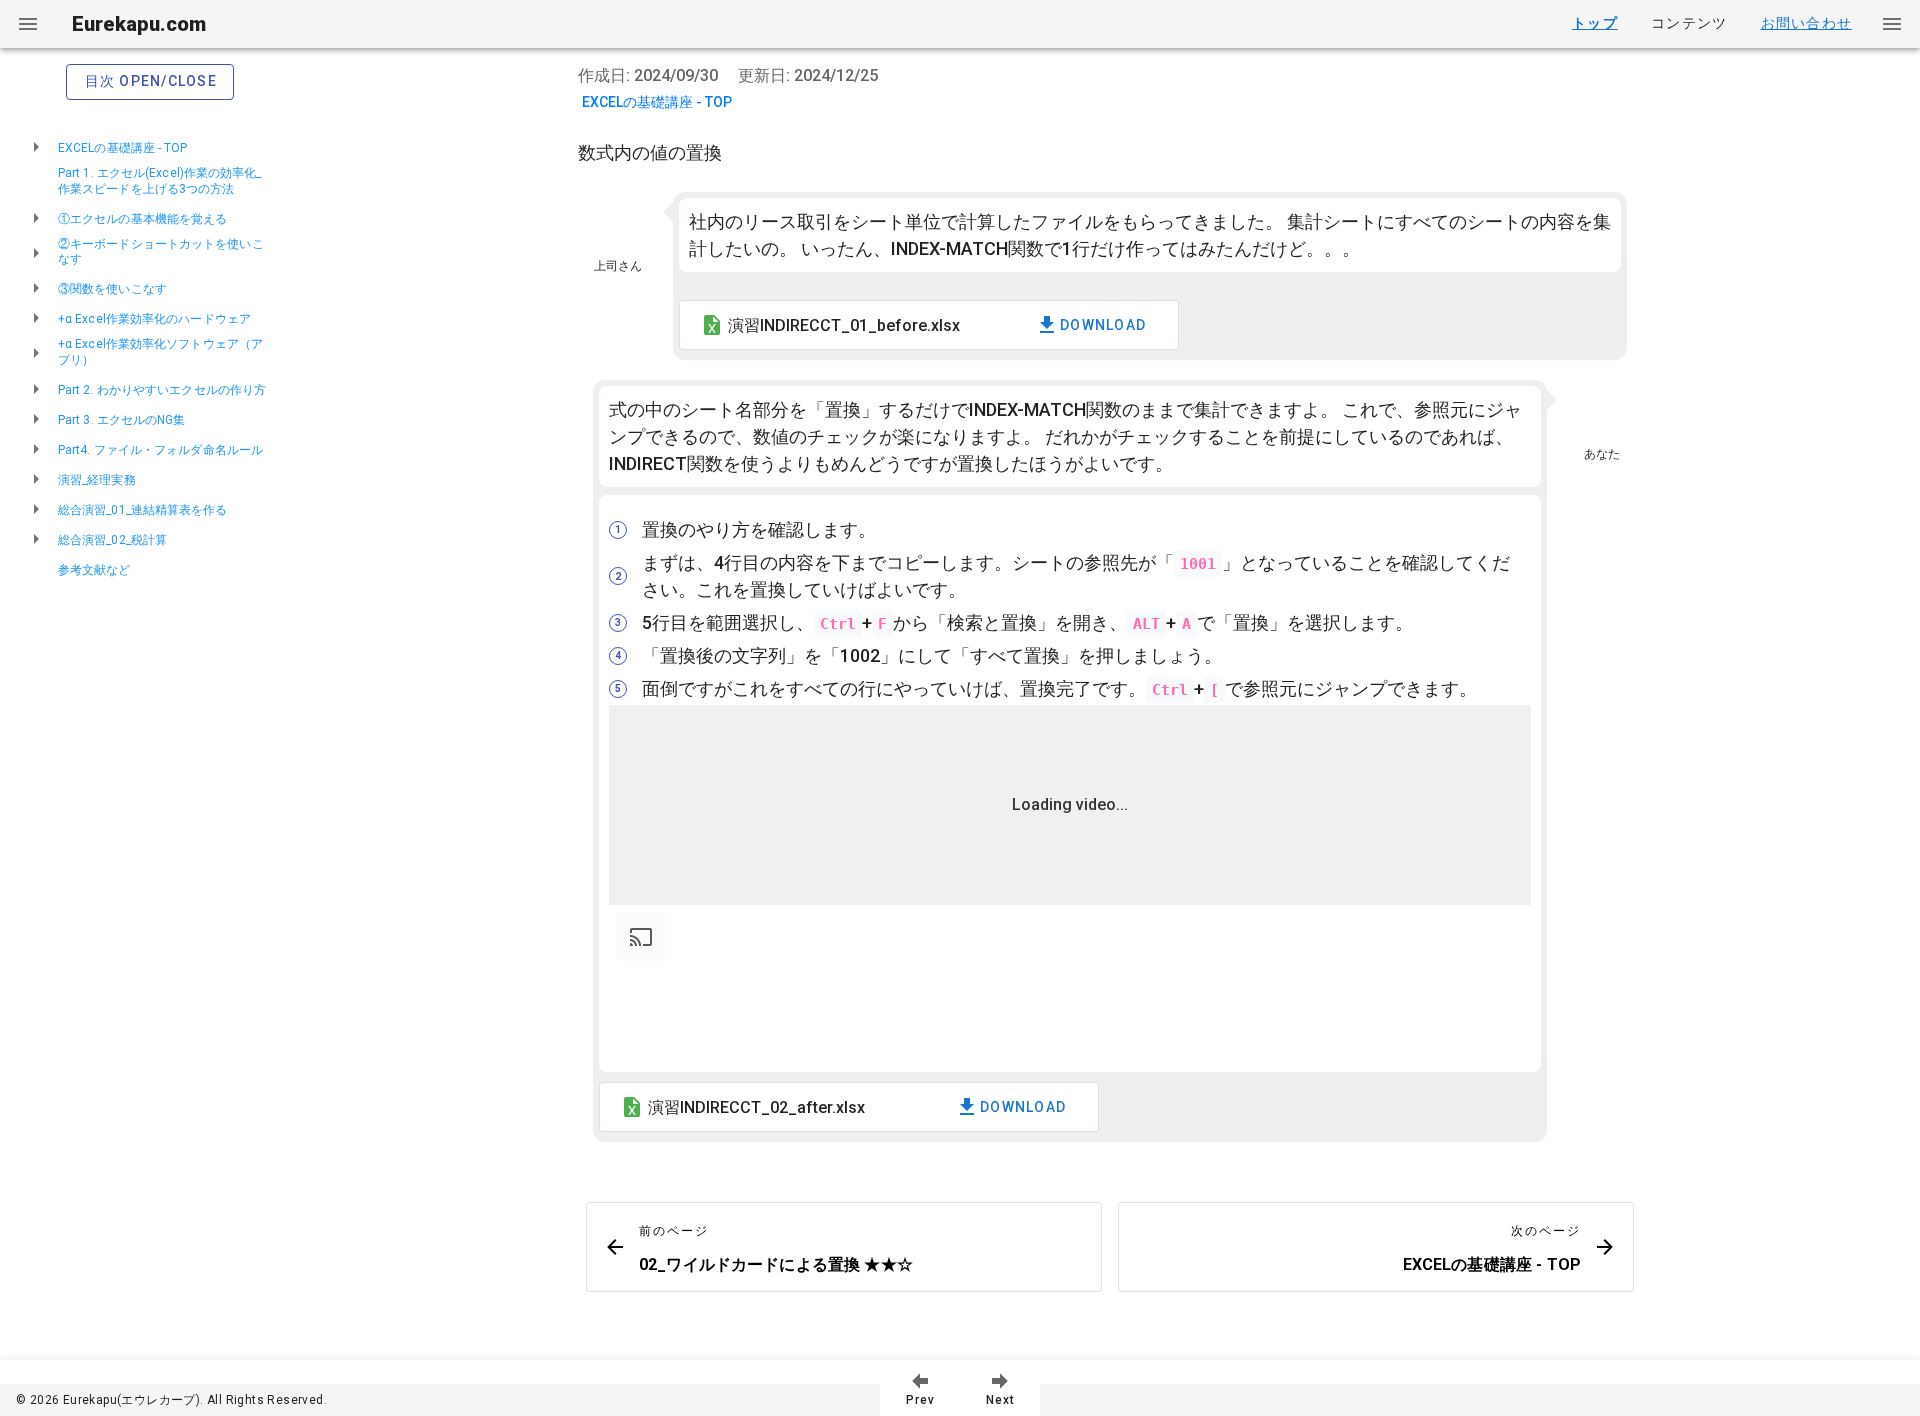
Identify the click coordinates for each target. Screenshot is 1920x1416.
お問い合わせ (1806, 23)
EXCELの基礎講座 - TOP (657, 102)
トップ (1595, 23)
